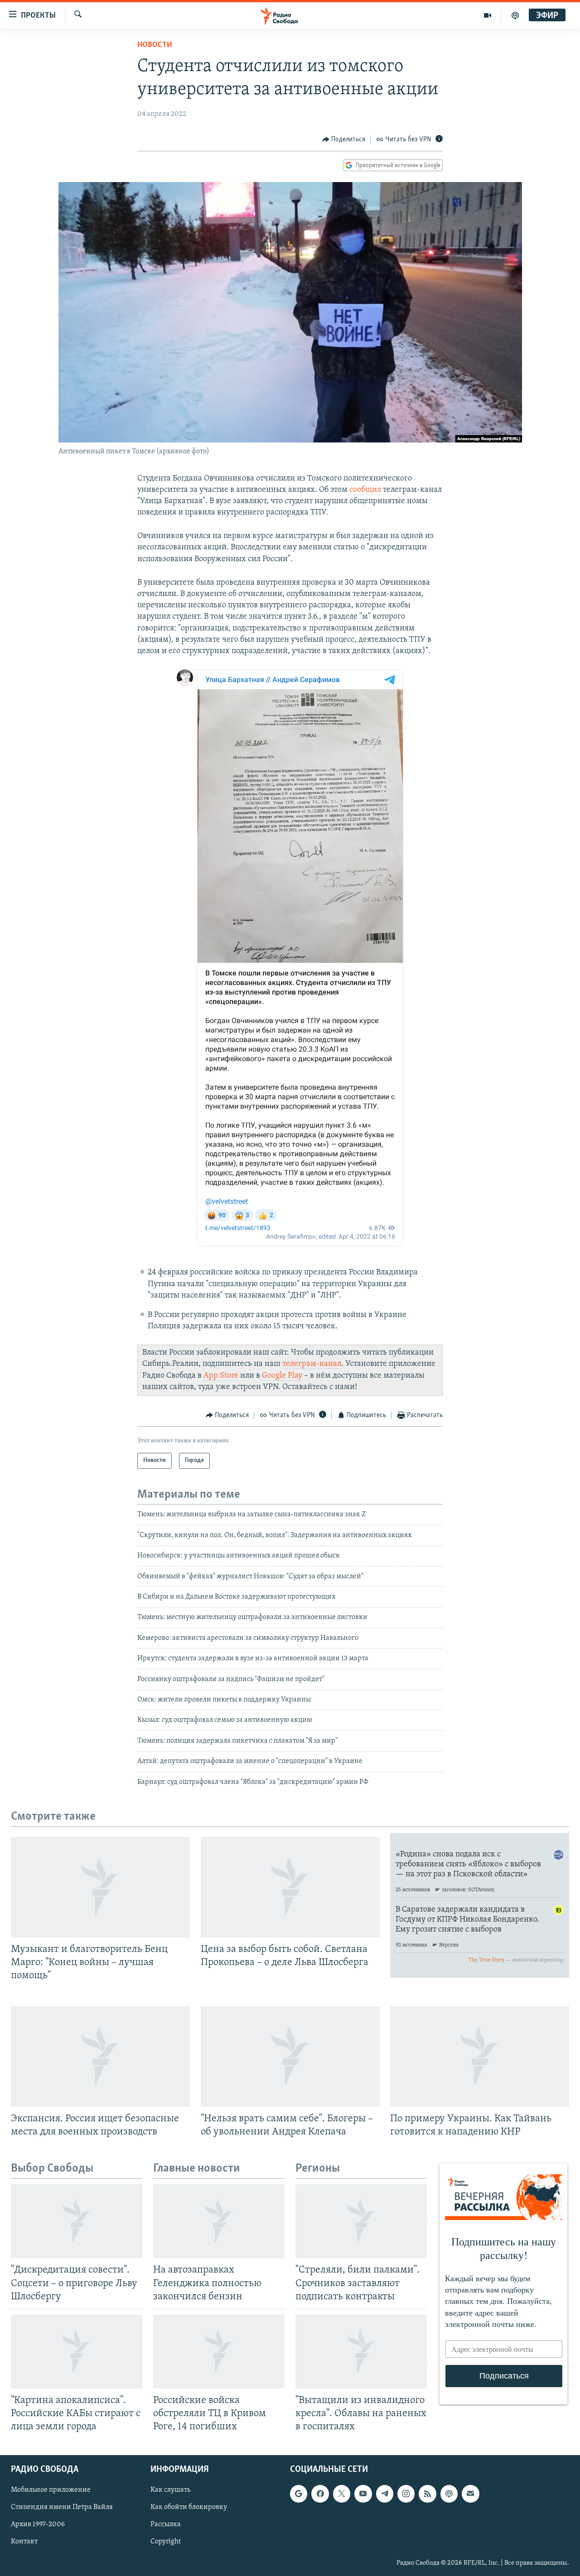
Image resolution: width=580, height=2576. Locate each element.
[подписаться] (470, 2494)
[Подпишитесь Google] (299, 2494)
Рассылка (166, 2525)
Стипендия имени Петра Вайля (62, 2508)
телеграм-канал (312, 1364)
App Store (221, 1376)
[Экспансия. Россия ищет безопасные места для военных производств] (100, 2057)
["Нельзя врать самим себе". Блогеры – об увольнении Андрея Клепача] (290, 2057)
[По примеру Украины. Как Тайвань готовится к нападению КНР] (480, 2057)
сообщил (365, 490)
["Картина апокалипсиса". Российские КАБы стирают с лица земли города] (77, 2352)
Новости (155, 45)
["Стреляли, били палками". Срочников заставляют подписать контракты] (361, 2221)
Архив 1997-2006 (38, 2525)
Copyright (166, 2542)
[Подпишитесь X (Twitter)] (342, 2494)
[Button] (344, 139)
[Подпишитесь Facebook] (320, 2494)
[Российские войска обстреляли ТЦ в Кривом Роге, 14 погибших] (219, 2352)
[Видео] (488, 15)
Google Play (282, 1376)
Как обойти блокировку (189, 2508)
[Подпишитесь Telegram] (385, 2494)
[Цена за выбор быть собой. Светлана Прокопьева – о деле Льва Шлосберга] (290, 1887)
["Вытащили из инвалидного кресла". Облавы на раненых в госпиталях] (361, 2352)
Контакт (24, 2542)
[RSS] (427, 2494)
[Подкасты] (449, 2494)
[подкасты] (515, 15)
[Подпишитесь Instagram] (406, 2494)
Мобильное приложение (51, 2490)
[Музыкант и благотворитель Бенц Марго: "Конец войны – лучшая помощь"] (100, 1887)
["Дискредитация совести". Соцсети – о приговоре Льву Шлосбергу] (77, 2221)
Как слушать (170, 2490)
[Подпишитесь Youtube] (363, 2494)
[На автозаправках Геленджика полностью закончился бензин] (219, 2221)
